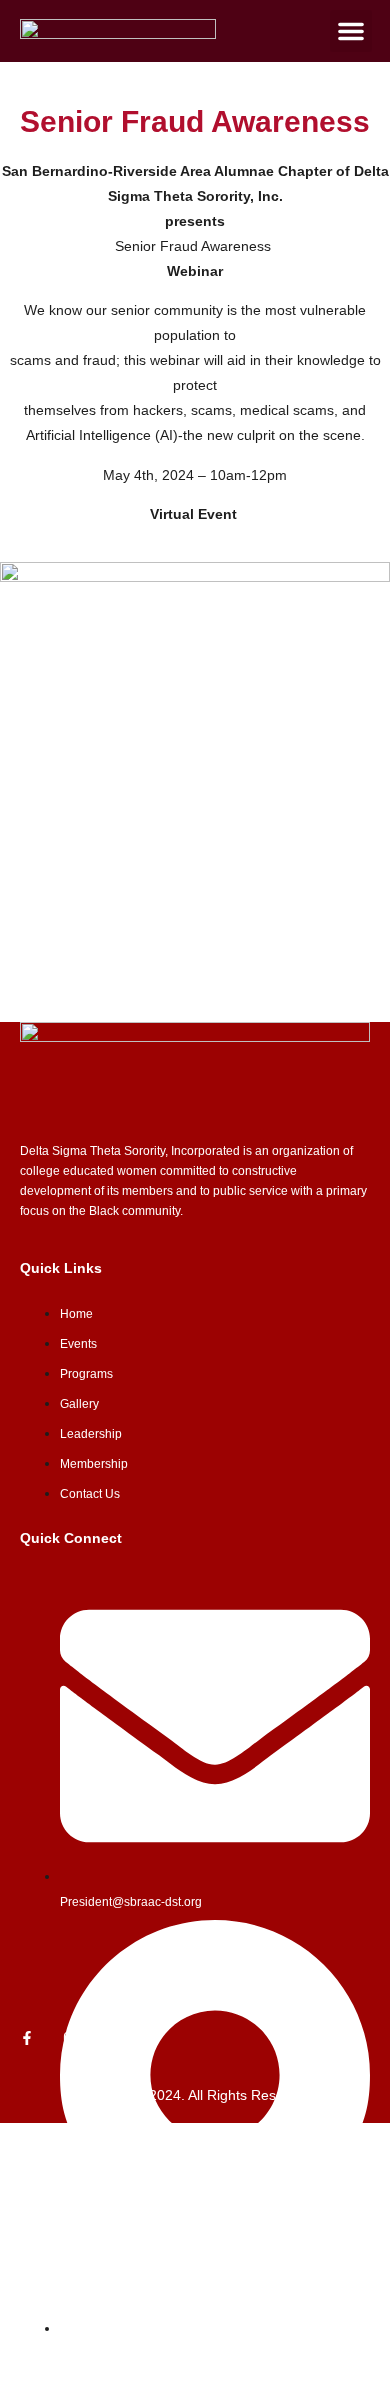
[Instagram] (70, 2038)
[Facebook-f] (27, 2038)
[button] (351, 31)
